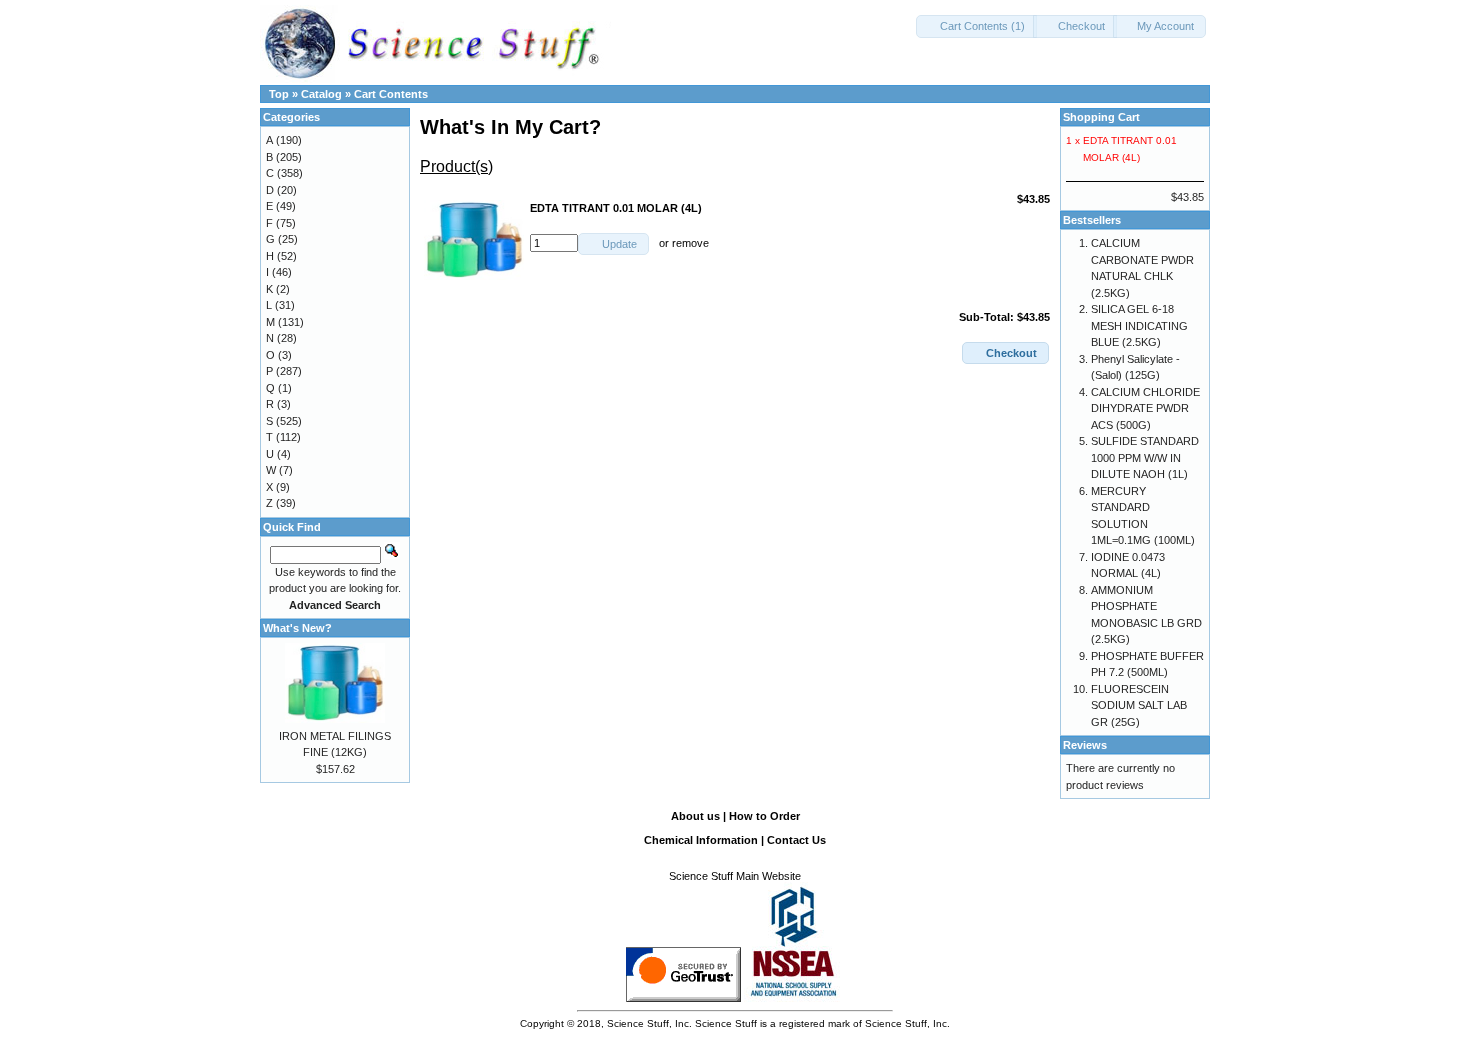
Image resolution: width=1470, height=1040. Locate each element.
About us (695, 816)
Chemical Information (701, 840)
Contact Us (796, 840)
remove (690, 243)
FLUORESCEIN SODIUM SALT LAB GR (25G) (1139, 705)
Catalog (321, 94)
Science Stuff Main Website (735, 876)
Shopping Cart (1101, 117)
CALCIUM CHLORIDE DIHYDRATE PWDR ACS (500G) (1145, 408)
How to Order (764, 816)
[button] (976, 26)
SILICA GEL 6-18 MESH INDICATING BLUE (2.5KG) (1139, 325)
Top (279, 94)
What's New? (297, 628)
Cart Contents (391, 94)
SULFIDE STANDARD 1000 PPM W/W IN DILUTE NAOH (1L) (1145, 457)
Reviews (1085, 745)
